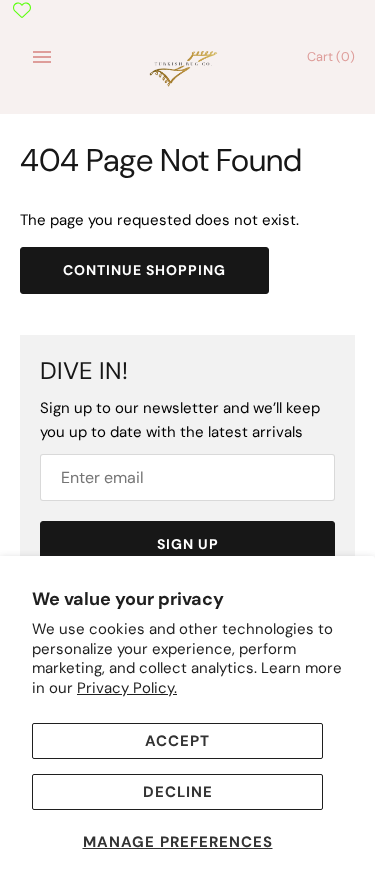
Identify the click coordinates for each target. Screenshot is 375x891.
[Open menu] (42, 57)
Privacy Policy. (127, 688)
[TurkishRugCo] (187, 67)
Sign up (188, 544)
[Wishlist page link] (22, 10)
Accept (177, 741)
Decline (178, 792)
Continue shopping (144, 270)
